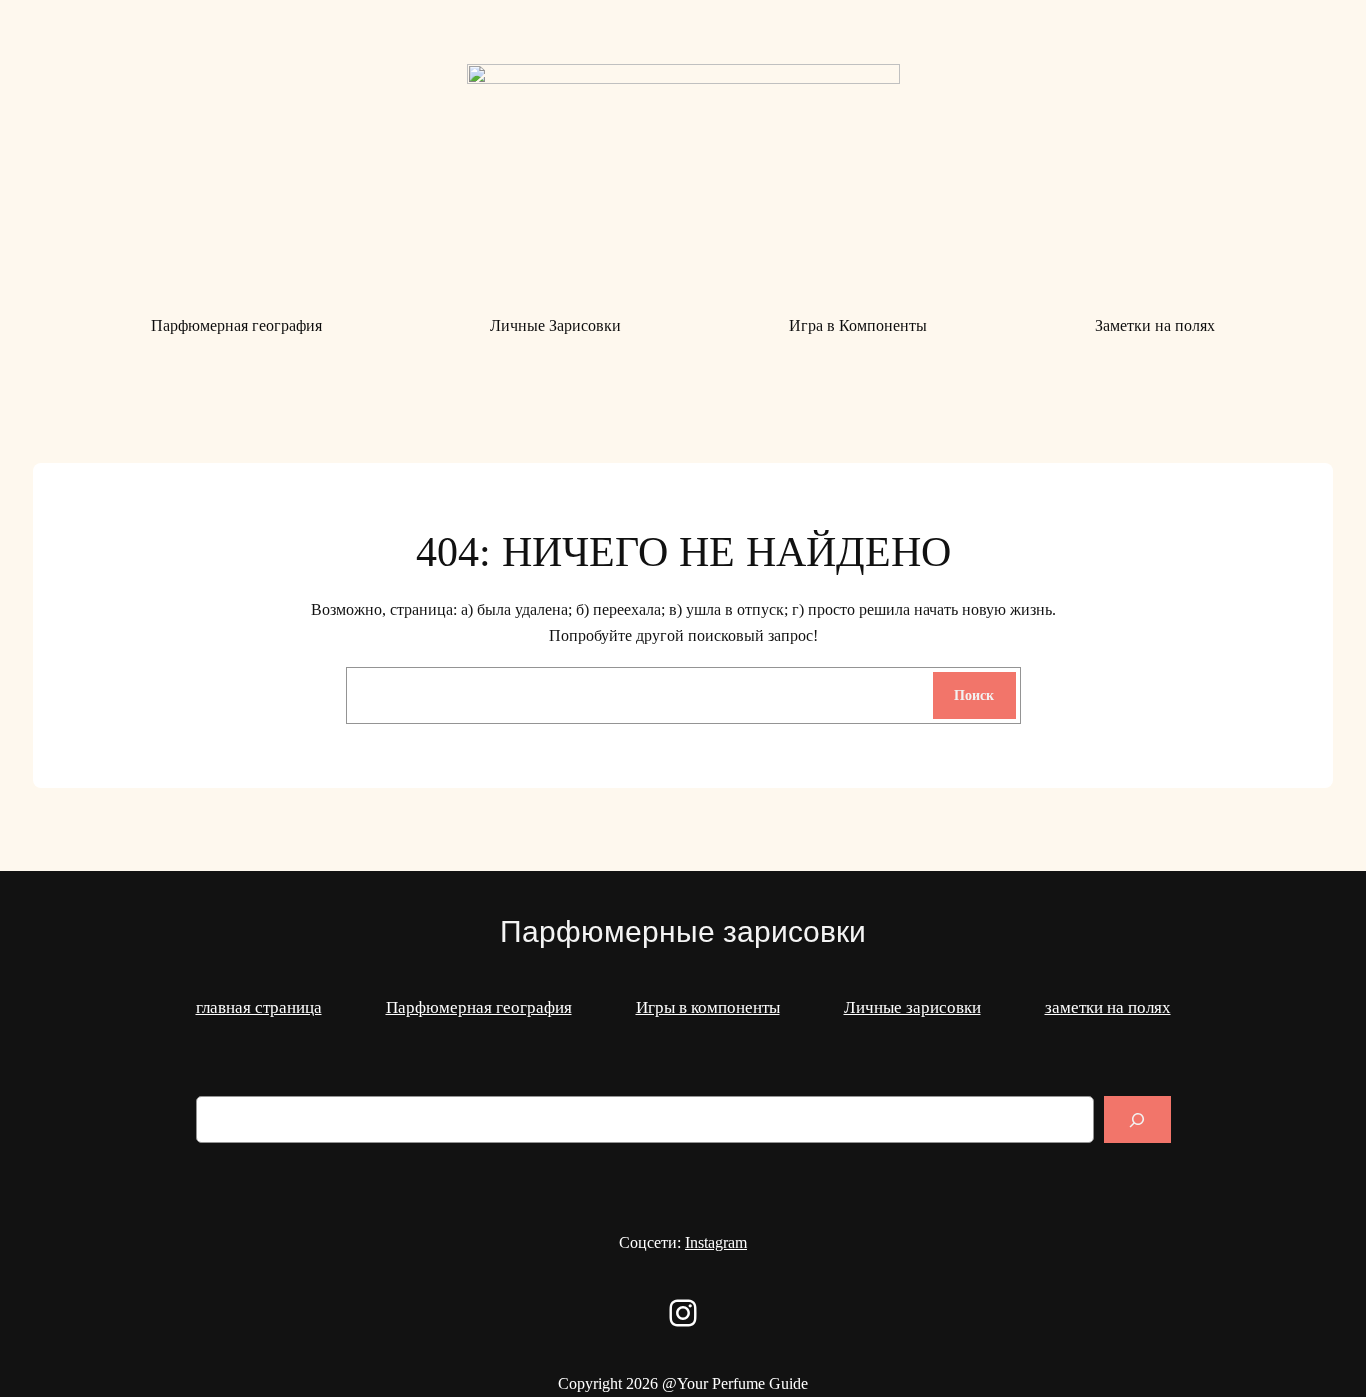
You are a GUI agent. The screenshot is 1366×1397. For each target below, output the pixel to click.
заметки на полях (1108, 1007)
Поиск (974, 695)
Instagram (716, 1242)
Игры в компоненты (708, 1007)
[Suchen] (1137, 1119)
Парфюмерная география (479, 1007)
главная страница (259, 1007)
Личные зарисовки (912, 1007)
